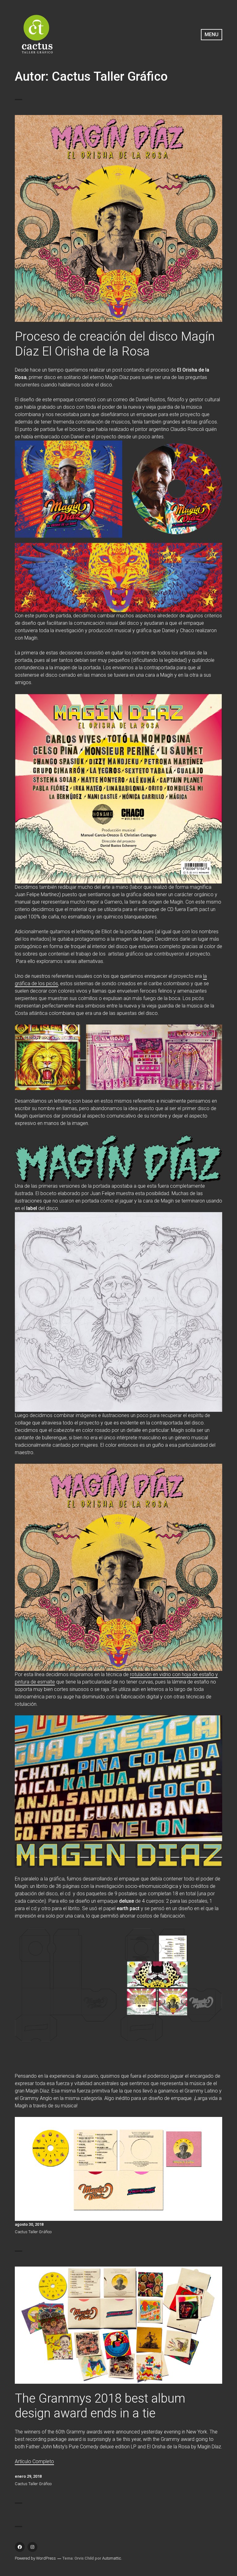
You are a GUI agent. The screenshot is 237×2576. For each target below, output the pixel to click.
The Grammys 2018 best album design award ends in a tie (100, 2406)
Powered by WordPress (35, 2558)
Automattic (112, 2558)
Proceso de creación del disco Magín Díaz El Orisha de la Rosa (115, 344)
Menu (212, 34)
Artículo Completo (34, 2461)
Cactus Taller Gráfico (33, 2232)
